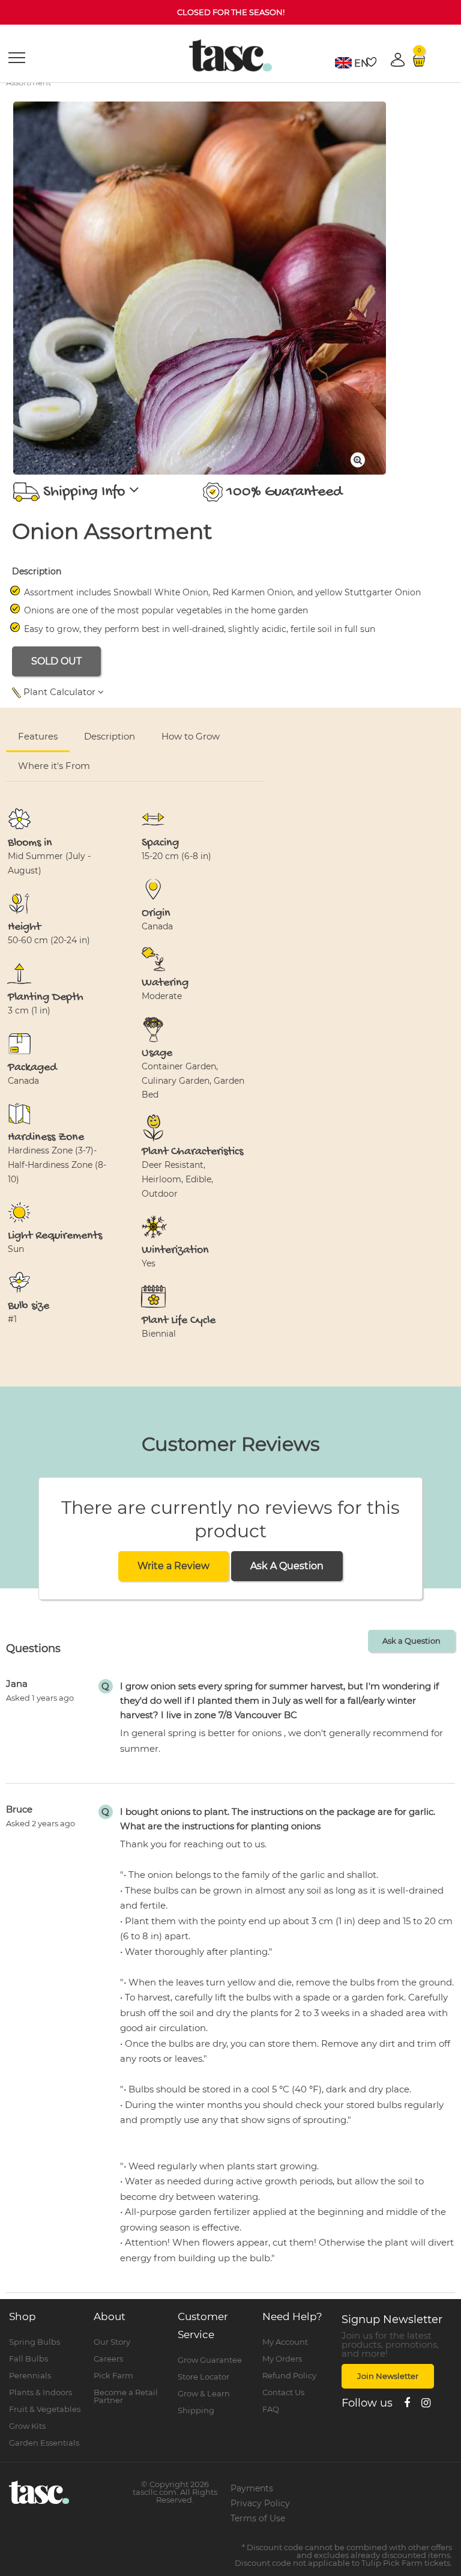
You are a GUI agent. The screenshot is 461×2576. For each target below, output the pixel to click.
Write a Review (173, 1566)
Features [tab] (38, 736)
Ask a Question (411, 1641)
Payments (252, 2488)
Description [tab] (110, 736)
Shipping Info (84, 492)
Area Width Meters (206, 750)
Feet (439, 721)
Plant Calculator (59, 692)
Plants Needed (344, 750)
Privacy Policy (260, 2503)
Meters (404, 721)
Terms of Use (258, 2518)
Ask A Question (287, 1566)
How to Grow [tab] (191, 736)
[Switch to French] (343, 63)
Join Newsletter (388, 2376)
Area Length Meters (60, 750)
